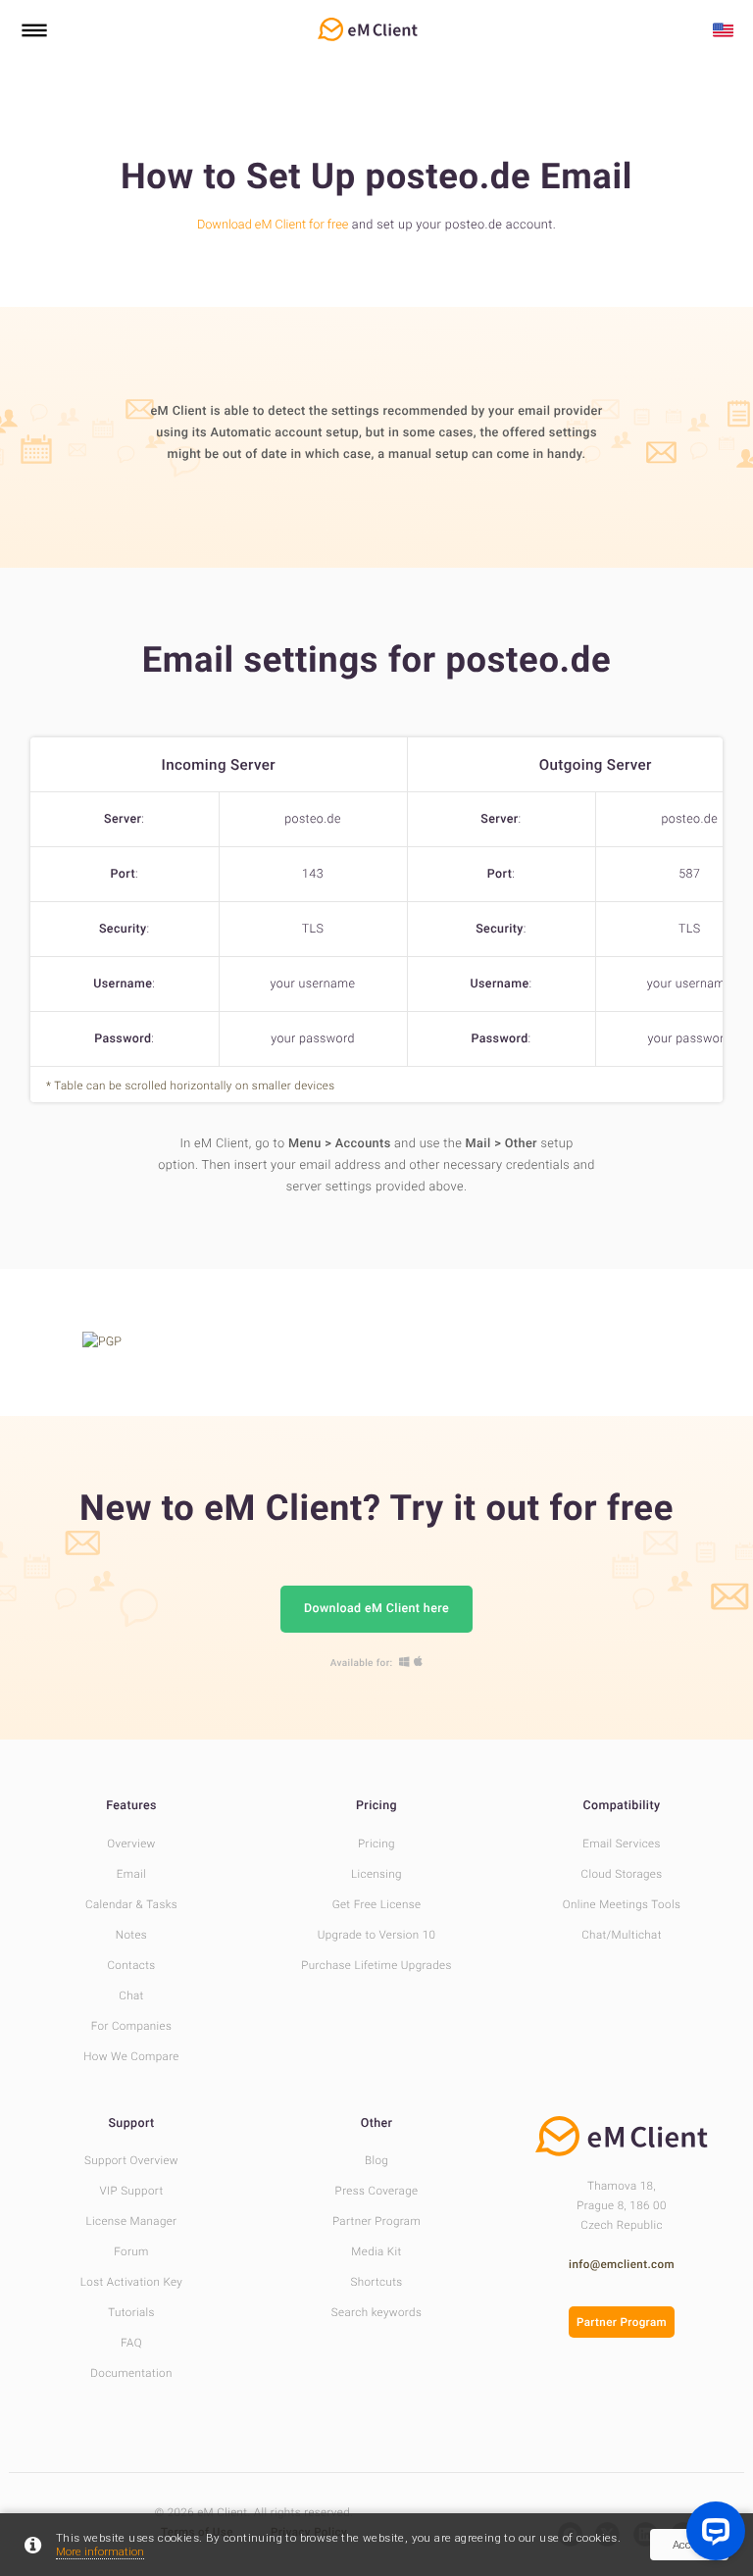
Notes (131, 1935)
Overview (131, 1844)
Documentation (131, 2373)
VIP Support (131, 2191)
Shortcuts (376, 2282)
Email (131, 1874)
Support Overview (131, 2160)
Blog (376, 2160)
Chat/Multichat (622, 1935)
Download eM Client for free (273, 225)
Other (377, 2123)
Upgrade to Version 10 (377, 1935)
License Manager (132, 2221)
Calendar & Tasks (131, 1904)
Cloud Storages (622, 1874)
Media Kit (376, 2251)
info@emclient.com (622, 2264)
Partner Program (376, 2221)
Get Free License (377, 1904)
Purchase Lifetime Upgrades (376, 1965)
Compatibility (622, 1806)
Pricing (376, 1806)
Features (131, 1806)
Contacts (131, 1965)
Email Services (622, 1844)
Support (131, 2123)
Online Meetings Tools (622, 1904)
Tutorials (131, 2312)
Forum (131, 2251)
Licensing (376, 1874)
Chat (131, 1995)
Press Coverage (377, 2191)
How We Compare (131, 2056)
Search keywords (376, 2312)
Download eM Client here (376, 1609)
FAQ (131, 2343)
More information (100, 2551)
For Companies (132, 2026)
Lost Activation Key (131, 2282)
